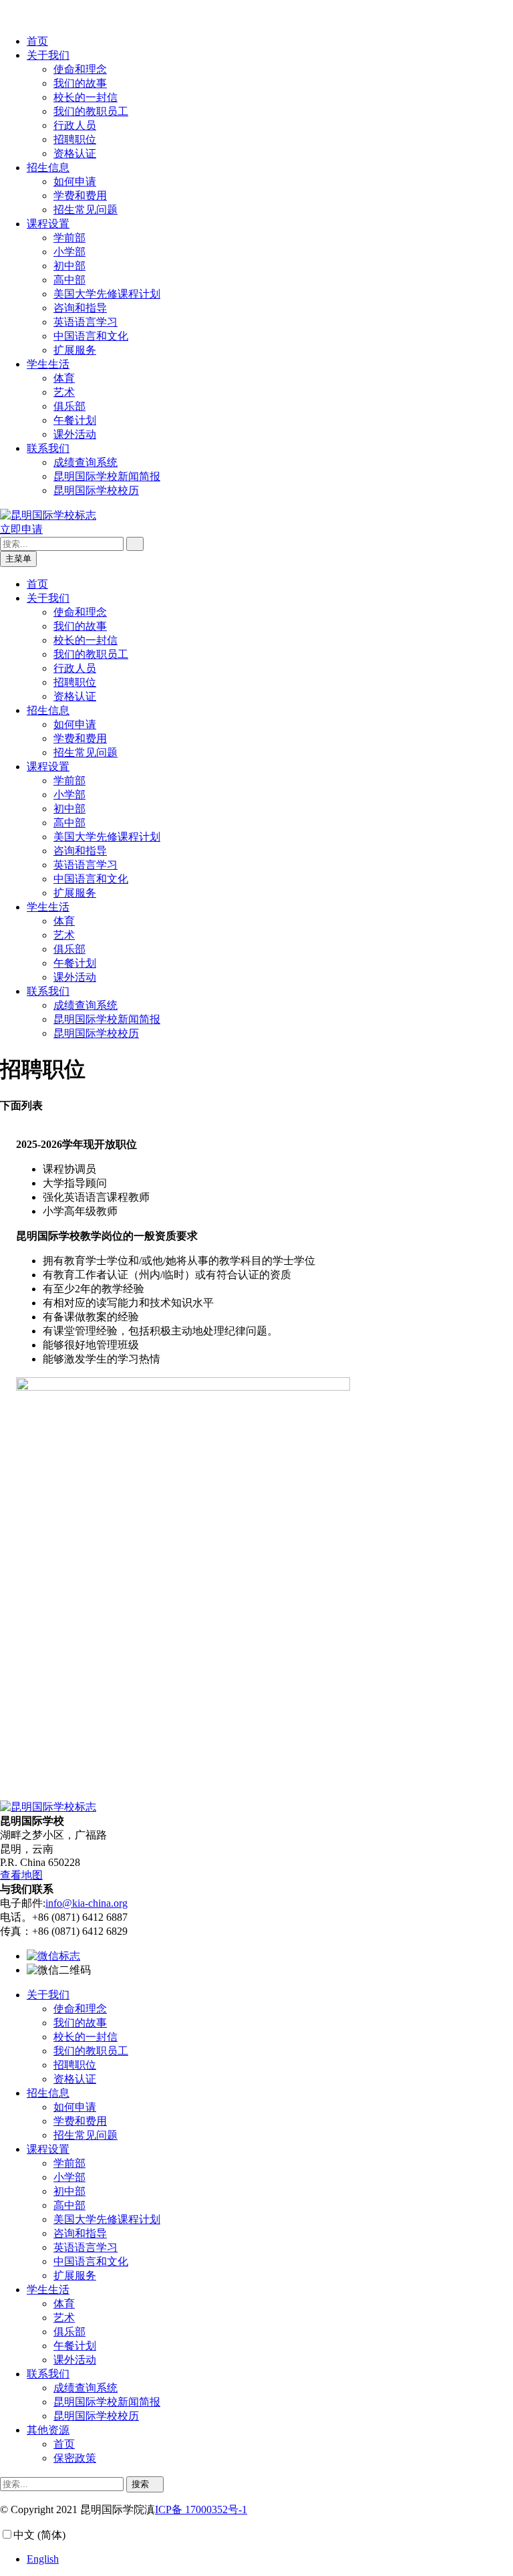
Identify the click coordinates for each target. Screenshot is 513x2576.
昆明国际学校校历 (96, 490)
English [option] (43, 2559)
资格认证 (75, 153)
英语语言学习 (85, 322)
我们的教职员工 (91, 111)
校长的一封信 (85, 97)
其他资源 (48, 2430)
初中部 (69, 266)
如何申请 (75, 182)
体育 (64, 378)
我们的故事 (80, 83)
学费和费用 (80, 196)
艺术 (64, 392)
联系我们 (48, 448)
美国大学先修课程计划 (107, 294)
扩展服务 (75, 350)
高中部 (69, 280)
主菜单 (18, 559)
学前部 (69, 238)
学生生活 (48, 364)
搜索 (142, 2484)
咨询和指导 (80, 308)
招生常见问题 (85, 210)
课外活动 (75, 434)
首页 (37, 41)
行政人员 (75, 125)
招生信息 (48, 167)
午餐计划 (75, 420)
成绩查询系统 (85, 462)
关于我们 (48, 55)
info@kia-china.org (87, 1903)
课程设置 (48, 224)
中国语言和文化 (91, 336)
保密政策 (75, 2458)
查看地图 (21, 1875)
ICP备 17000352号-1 (201, 2509)
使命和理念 (80, 69)
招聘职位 (75, 139)
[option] (270, 2559)
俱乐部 (69, 406)
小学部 (69, 252)
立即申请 (21, 529)
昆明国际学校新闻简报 (107, 476)
